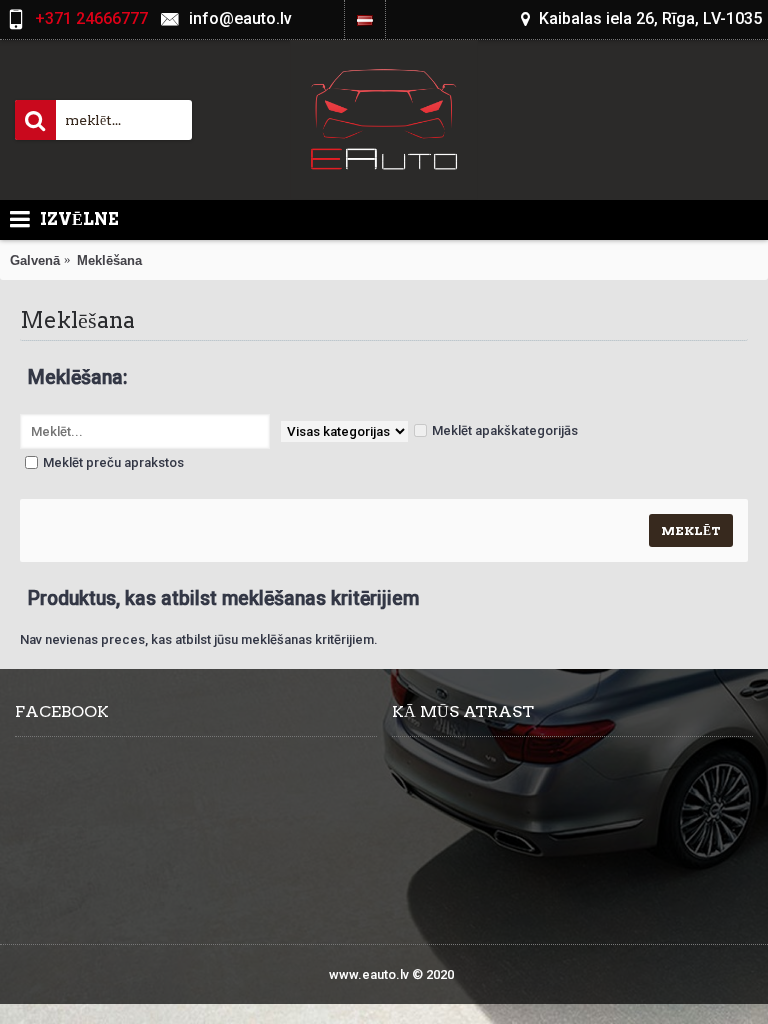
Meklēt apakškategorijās (505, 430)
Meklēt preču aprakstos (113, 462)
